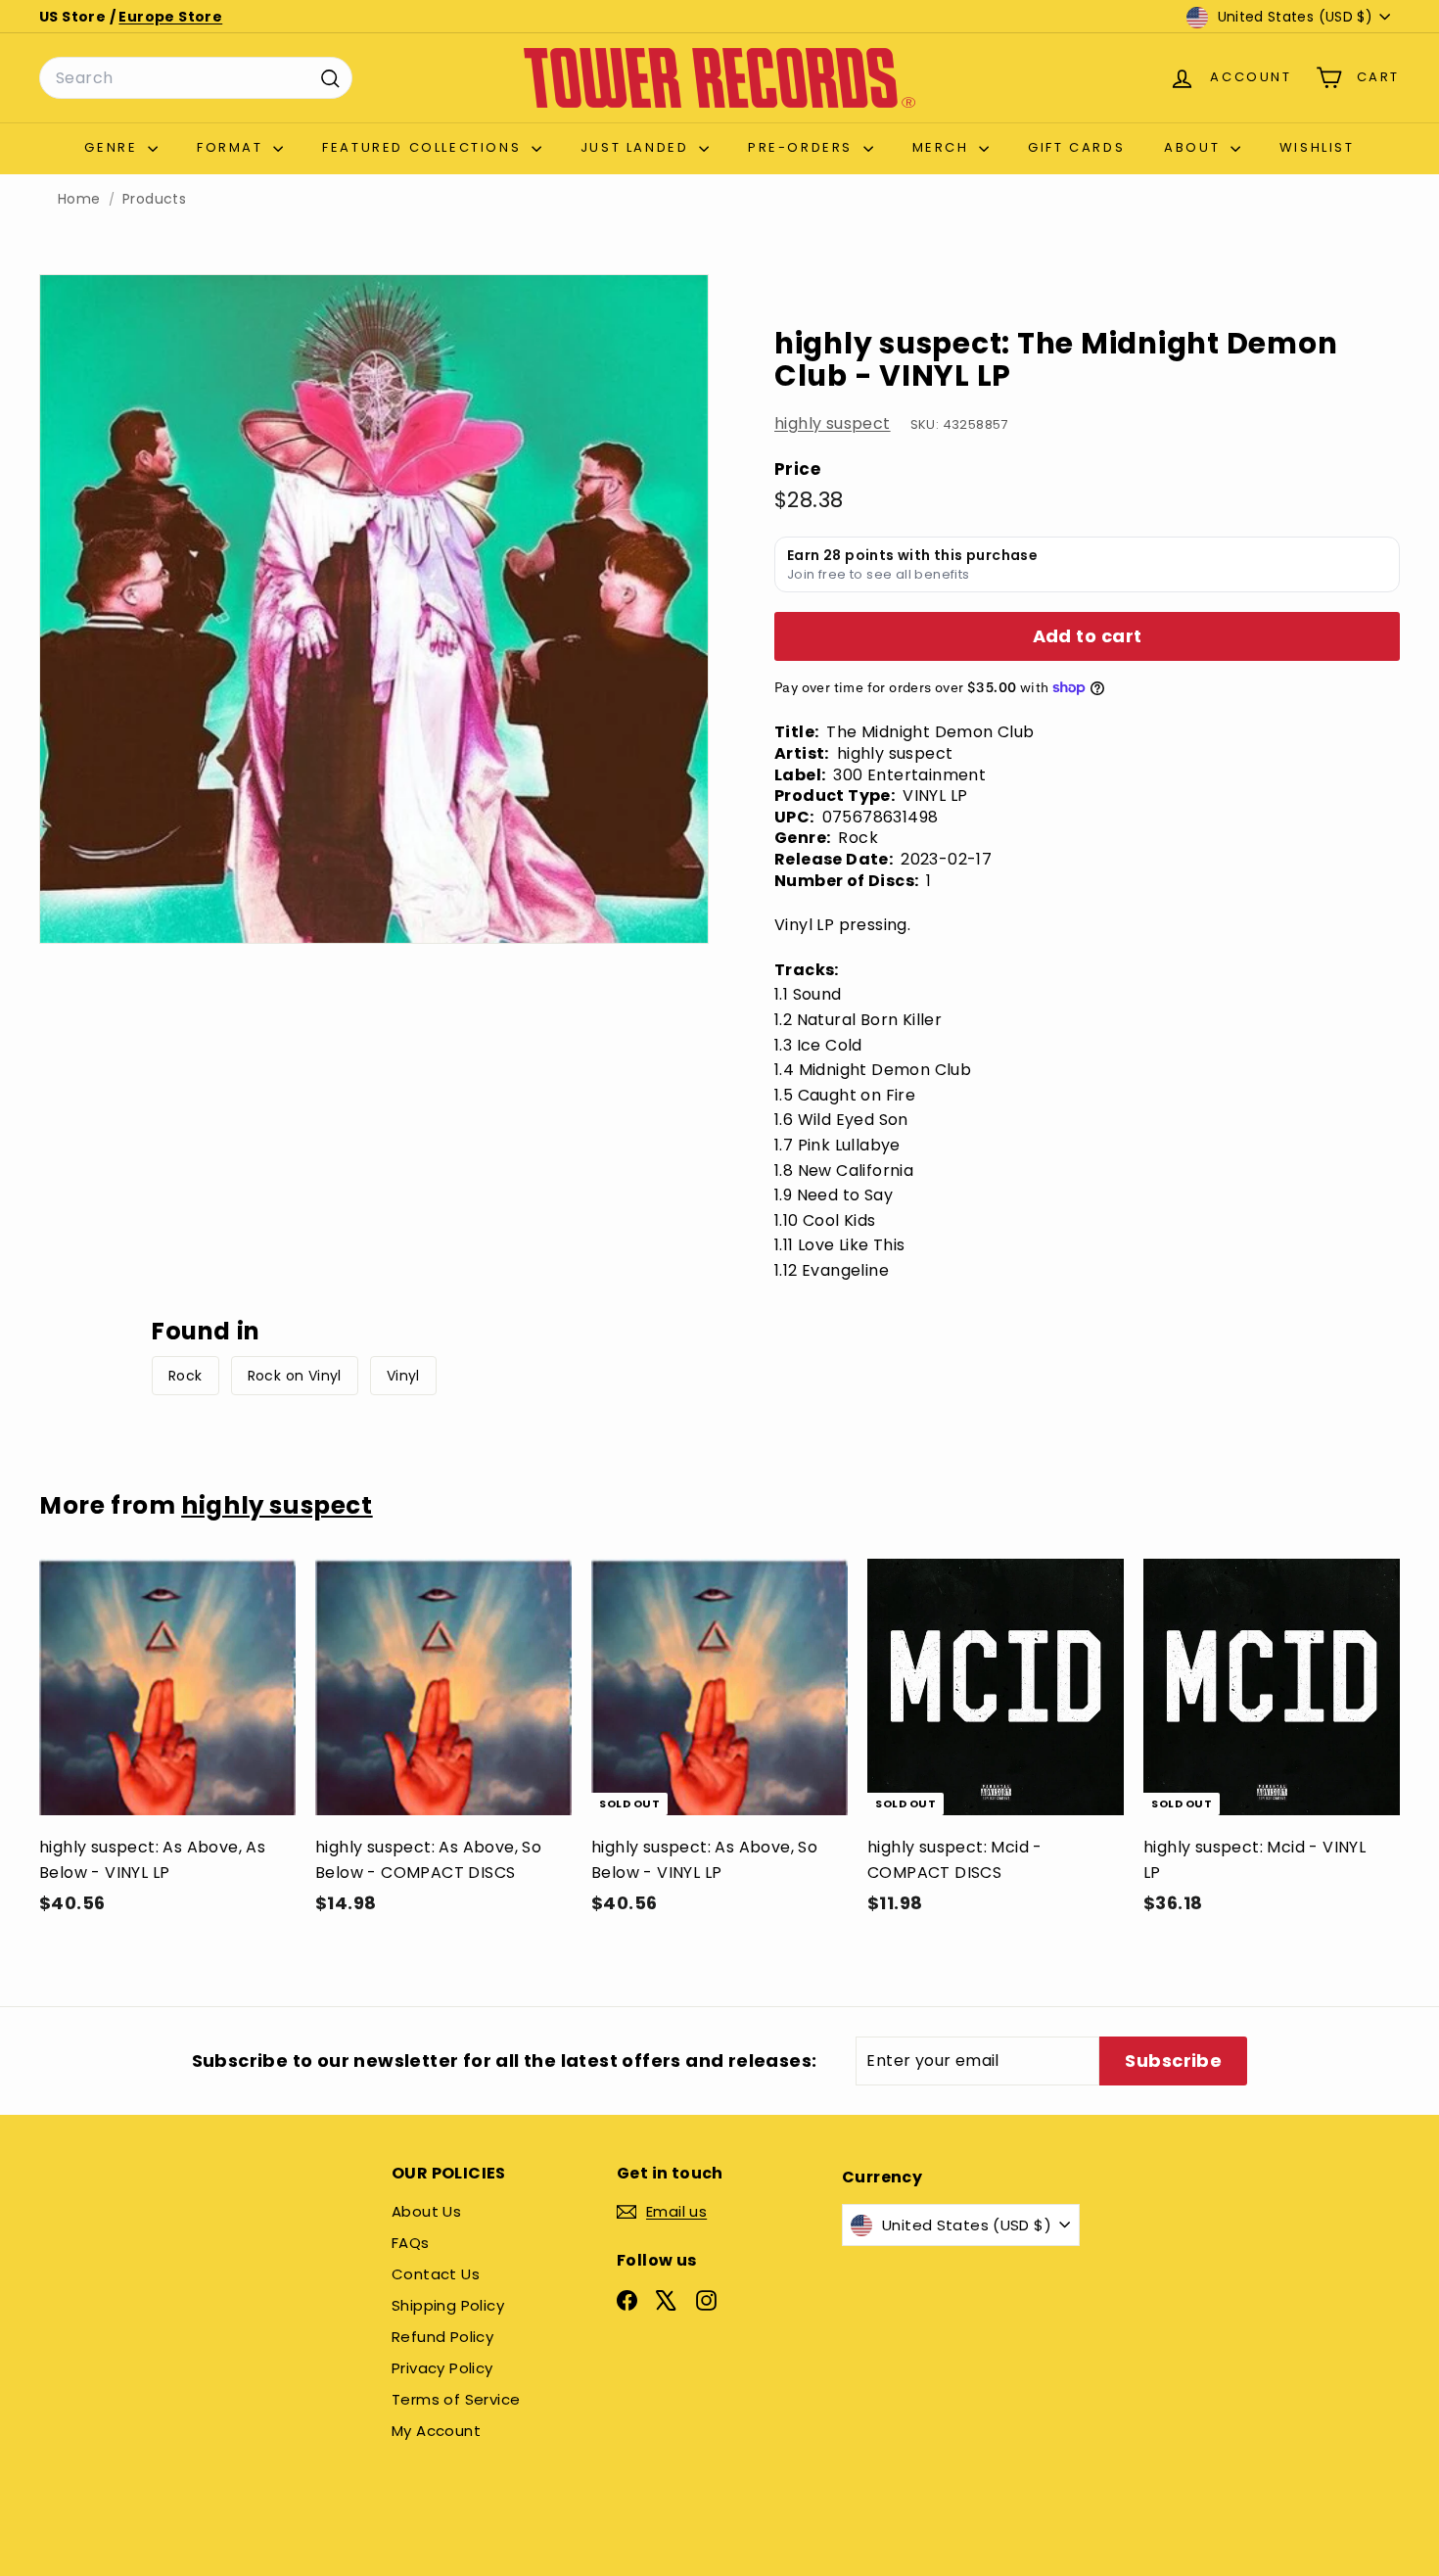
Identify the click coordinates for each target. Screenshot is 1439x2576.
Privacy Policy (442, 2368)
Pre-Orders (803, 147)
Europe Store (170, 17)
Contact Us (436, 2274)
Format (232, 147)
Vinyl (403, 1376)
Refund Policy (442, 2337)
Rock (186, 1376)
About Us (426, 2211)
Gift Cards (1076, 147)
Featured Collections (424, 147)
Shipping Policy (448, 2305)
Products (154, 199)
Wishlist (1317, 147)
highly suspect (833, 423)
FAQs (411, 2243)
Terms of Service (456, 2399)
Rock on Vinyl (295, 1376)
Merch (944, 147)
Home (79, 199)
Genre (114, 147)
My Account (436, 2431)
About (1195, 147)
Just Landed (637, 147)
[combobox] (196, 78)
